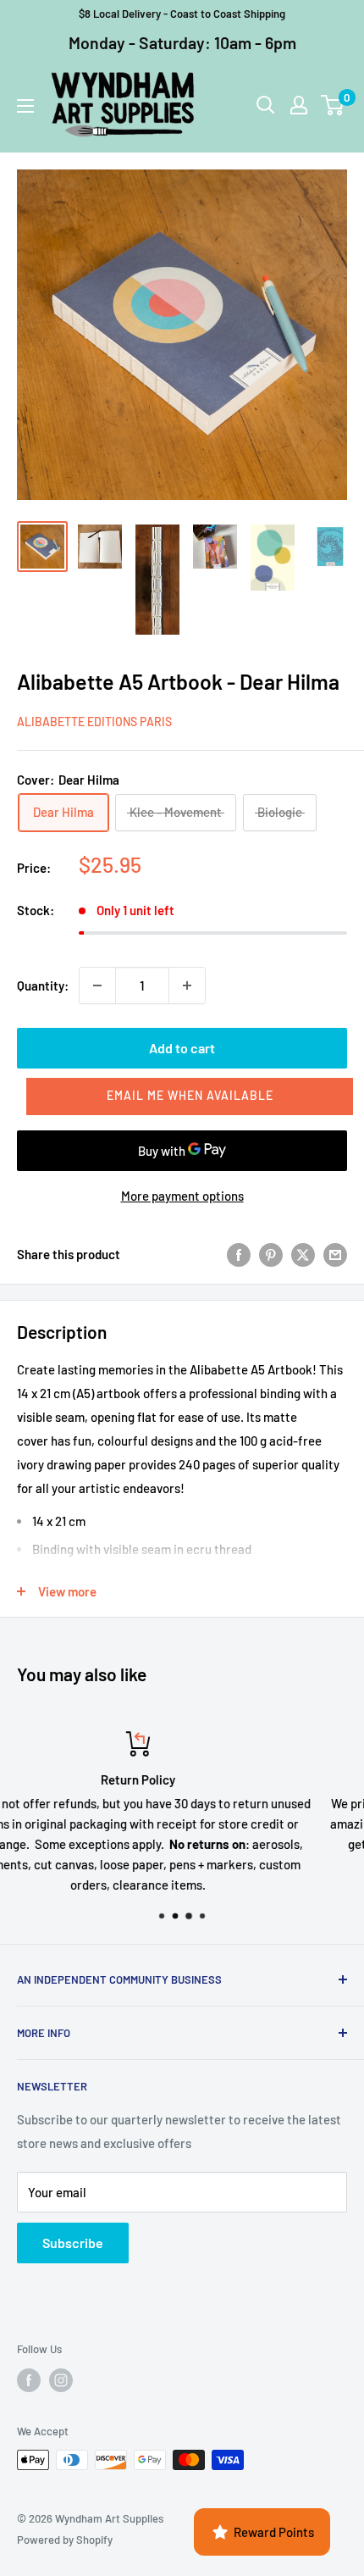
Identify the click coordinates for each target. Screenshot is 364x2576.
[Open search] (266, 105)
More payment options (182, 1196)
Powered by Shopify (65, 2540)
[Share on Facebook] (239, 1254)
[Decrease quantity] (97, 985)
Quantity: (43, 985)
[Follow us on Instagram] (61, 2380)
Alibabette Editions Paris (94, 722)
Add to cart (182, 1048)
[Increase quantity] (187, 985)
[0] (333, 105)
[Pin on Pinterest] (271, 1254)
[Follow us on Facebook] (29, 2380)
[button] (190, 1096)
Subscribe (73, 2243)
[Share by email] (335, 1254)
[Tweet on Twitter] (303, 1254)
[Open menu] (25, 106)
